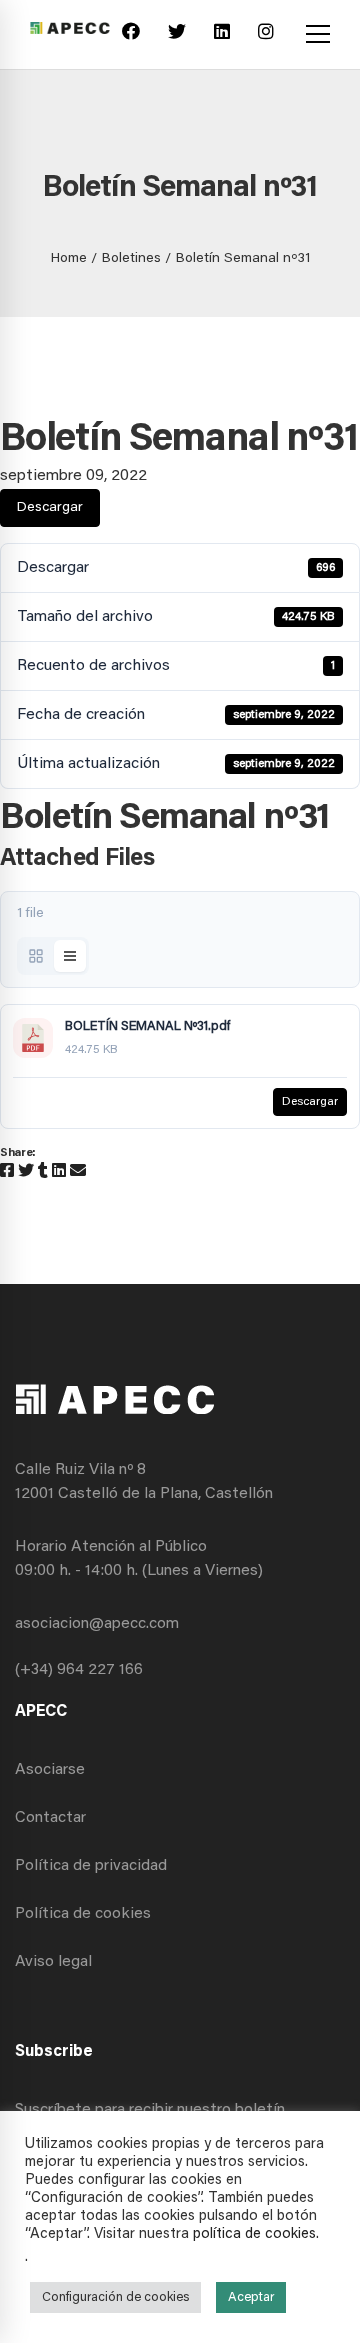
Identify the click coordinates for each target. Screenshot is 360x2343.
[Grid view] (36, 956)
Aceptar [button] (251, 2297)
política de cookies (254, 2234)
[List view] (70, 956)
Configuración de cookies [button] (115, 2297)
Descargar (50, 508)
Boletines (131, 259)
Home (69, 259)
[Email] (78, 1172)
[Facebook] (131, 34)
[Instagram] (266, 34)
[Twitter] (177, 34)
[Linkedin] (222, 34)
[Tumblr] (43, 1172)
